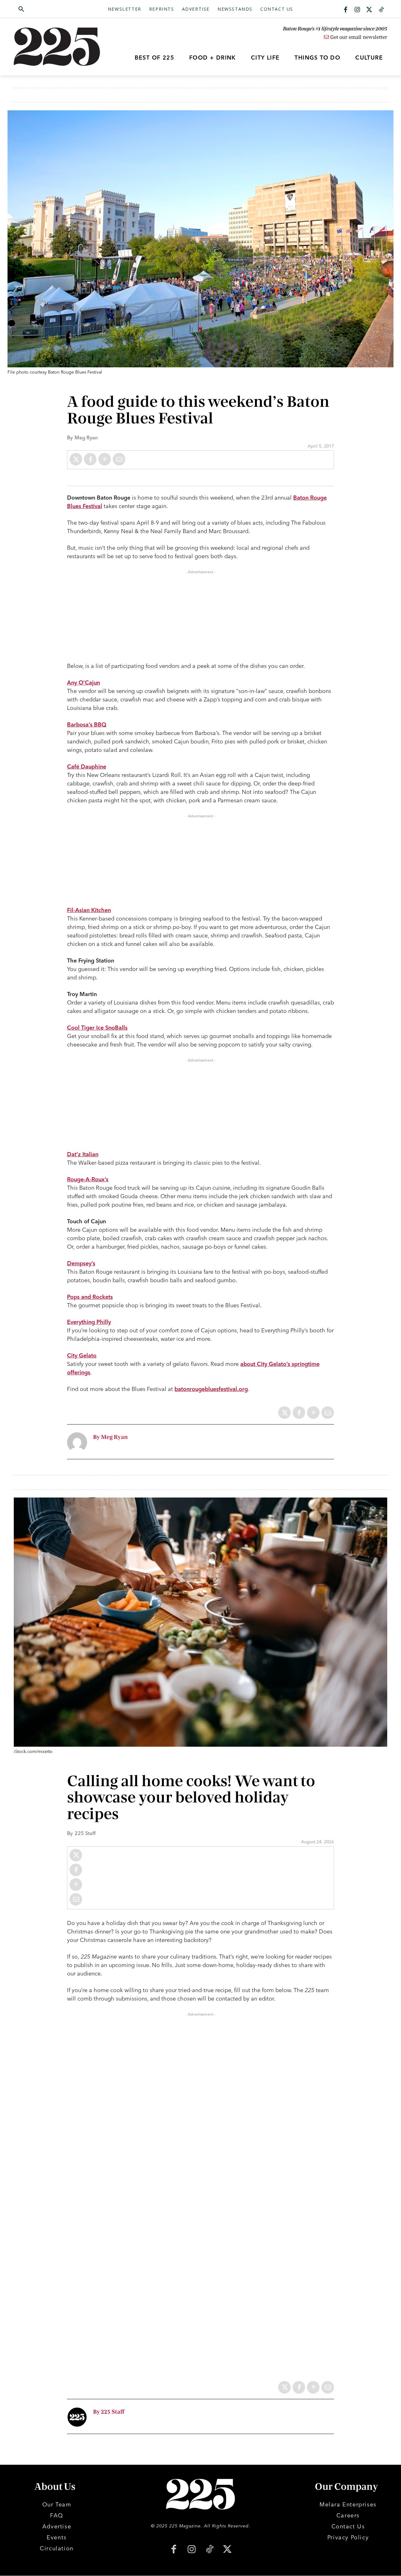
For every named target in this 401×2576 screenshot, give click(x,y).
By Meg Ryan (110, 1437)
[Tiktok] (381, 10)
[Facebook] (346, 10)
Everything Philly (89, 1322)
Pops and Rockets (90, 1297)
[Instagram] (357, 10)
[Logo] (60, 47)
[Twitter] (369, 10)
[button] (51, 9)
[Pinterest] (105, 459)
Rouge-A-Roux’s (88, 1179)
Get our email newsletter (358, 37)
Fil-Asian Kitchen (89, 910)
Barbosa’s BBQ (87, 724)
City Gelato (82, 1355)
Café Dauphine (87, 766)
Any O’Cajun (83, 682)
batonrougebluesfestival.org (211, 1389)
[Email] (119, 459)
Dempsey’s (81, 1263)
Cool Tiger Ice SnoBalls (97, 1028)
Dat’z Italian (83, 1154)
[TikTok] (209, 2550)
